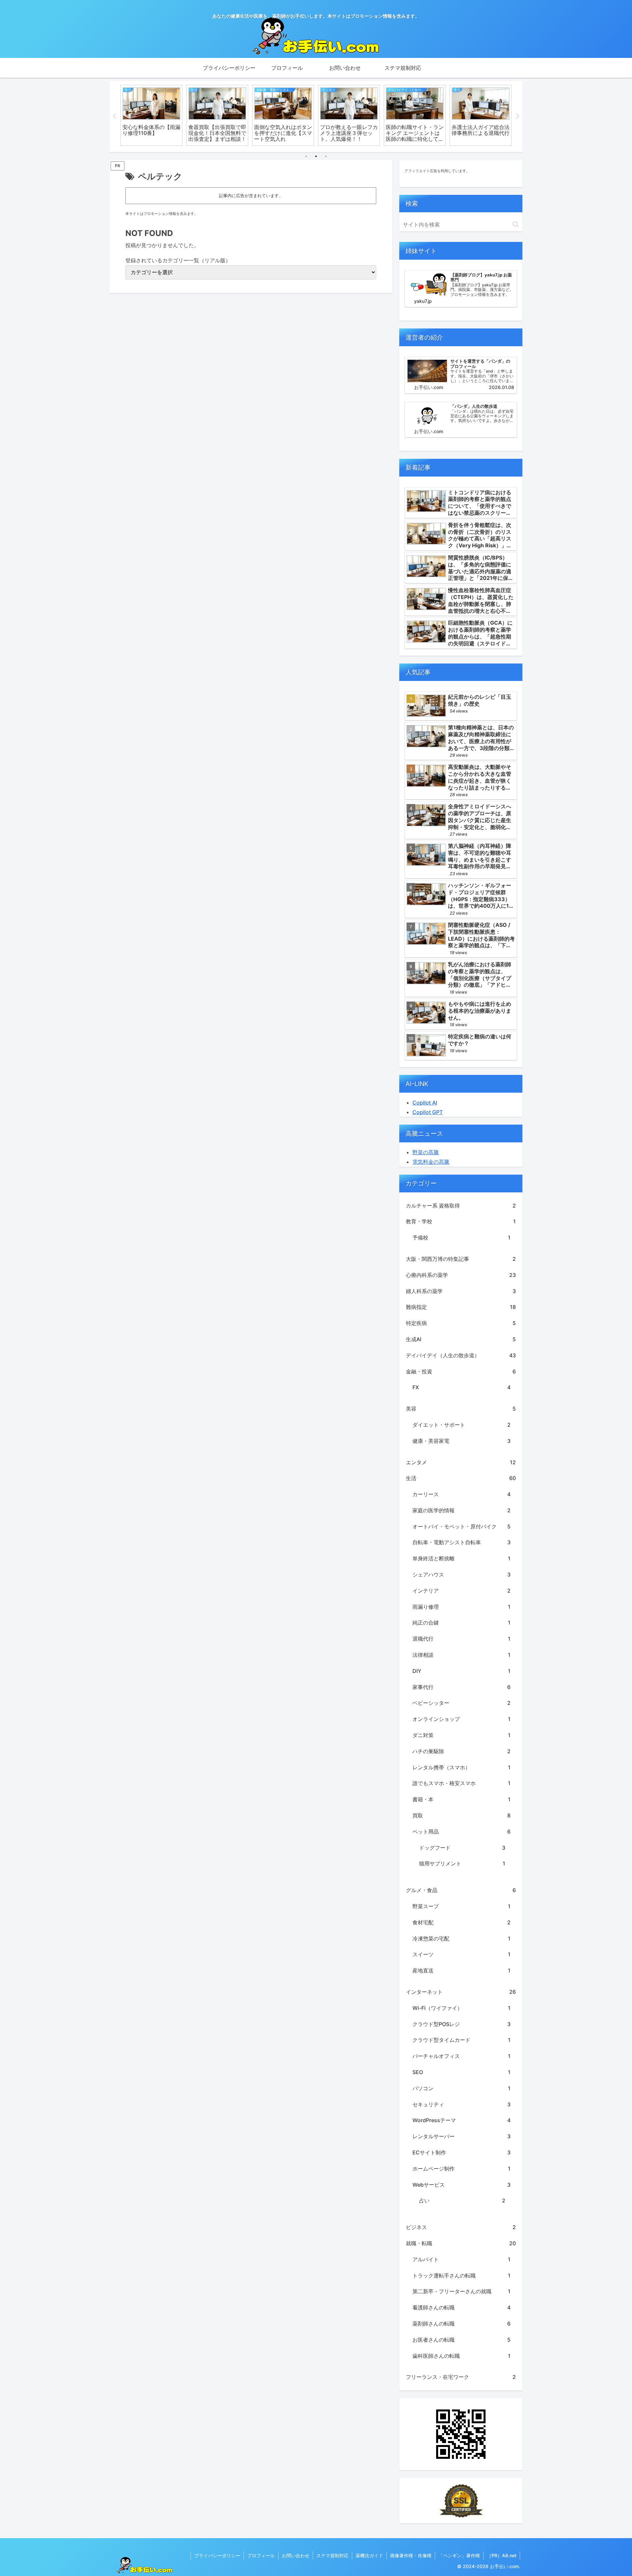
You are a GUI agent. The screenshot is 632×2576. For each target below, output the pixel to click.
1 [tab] (306, 156)
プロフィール (261, 2555)
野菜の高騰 (426, 1152)
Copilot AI (425, 1103)
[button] (516, 224)
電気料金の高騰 (431, 1162)
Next (518, 117)
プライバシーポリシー (217, 2555)
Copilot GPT (428, 1112)
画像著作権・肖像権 (411, 2555)
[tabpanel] (151, 115)
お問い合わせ (296, 2555)
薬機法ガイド (369, 2555)
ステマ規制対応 (332, 2555)
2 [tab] (316, 156)
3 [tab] (326, 156)
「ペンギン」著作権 (459, 2555)
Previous (114, 117)
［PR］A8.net (502, 2555)
